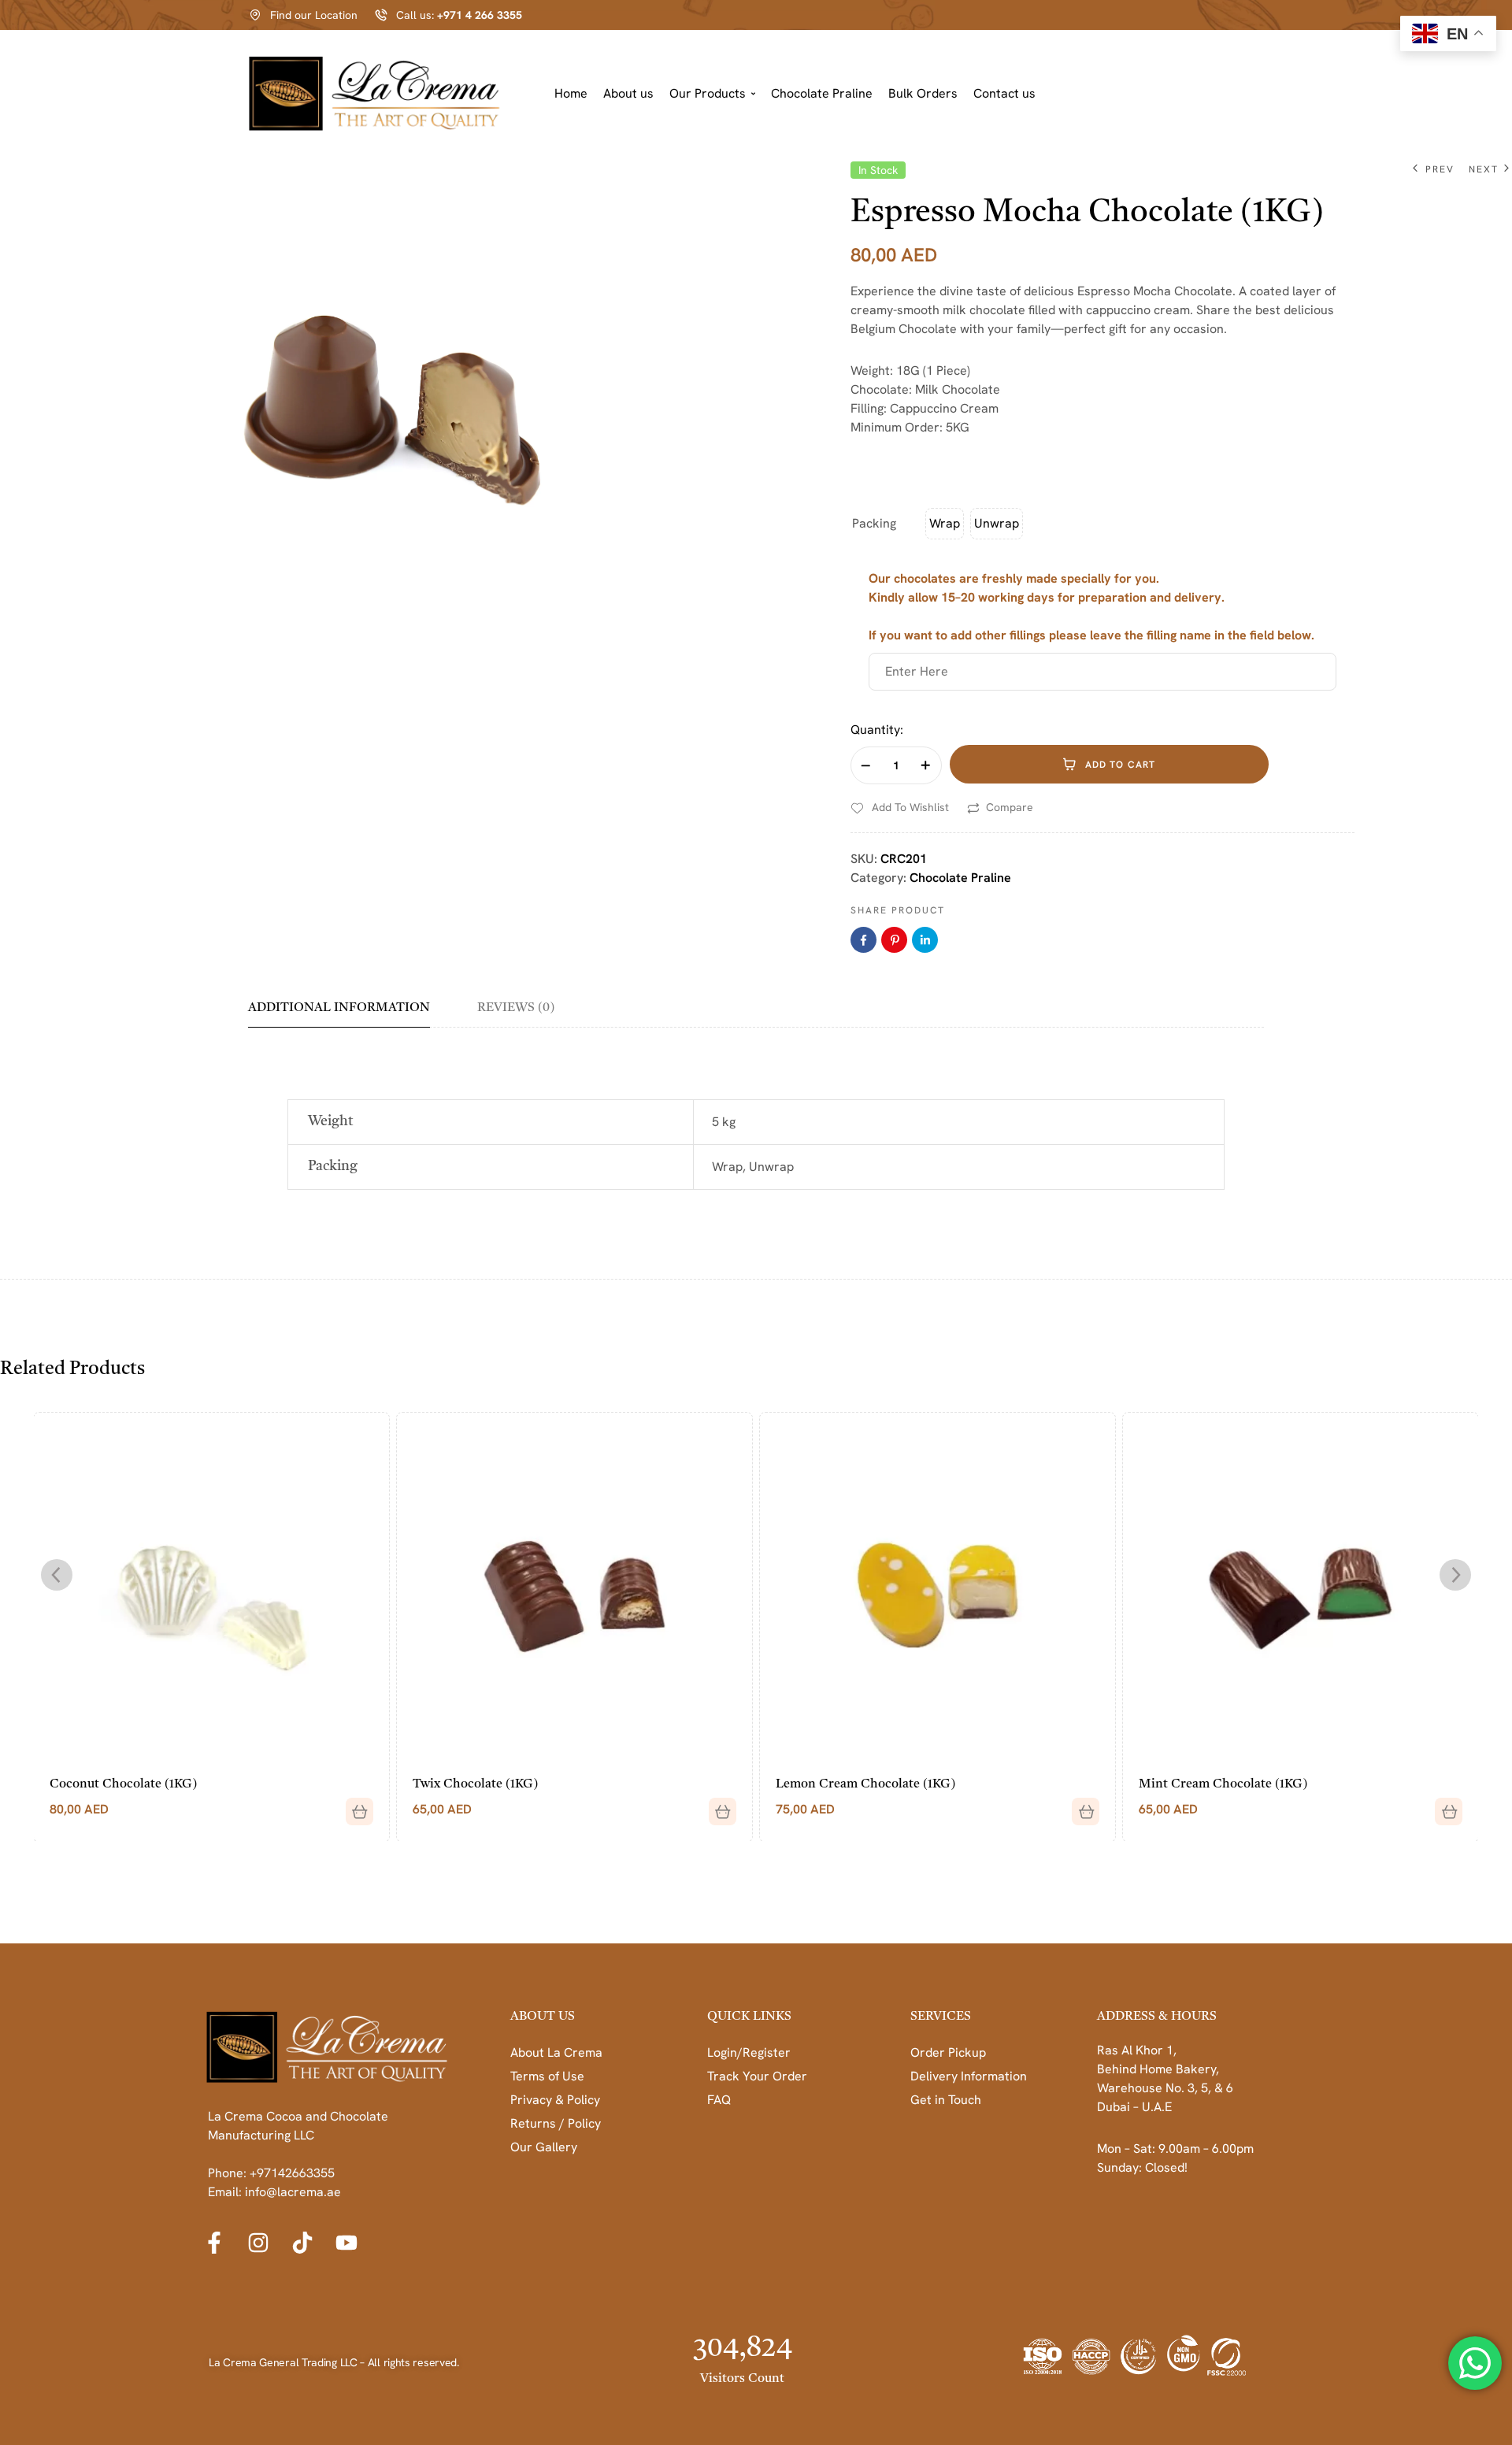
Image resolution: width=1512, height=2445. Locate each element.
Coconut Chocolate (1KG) (123, 1784)
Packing (874, 523)
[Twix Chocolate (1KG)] (574, 1589)
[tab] (350, 1013)
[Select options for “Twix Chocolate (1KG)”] (717, 1806)
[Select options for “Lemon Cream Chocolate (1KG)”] (1080, 1806)
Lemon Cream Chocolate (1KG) (865, 1784)
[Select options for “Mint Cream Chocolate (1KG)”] (1443, 1806)
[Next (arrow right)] (1484, 1223)
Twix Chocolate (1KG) (475, 1784)
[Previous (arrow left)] (28, 1223)
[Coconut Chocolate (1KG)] (211, 1589)
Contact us (1004, 93)
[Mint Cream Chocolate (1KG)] (1301, 1589)
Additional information (339, 1008)
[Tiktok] (302, 2243)
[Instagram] (258, 2243)
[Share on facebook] (863, 940)
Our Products (708, 93)
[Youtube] (346, 2243)
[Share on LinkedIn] (925, 940)
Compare (1010, 807)
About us (628, 93)
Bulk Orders (923, 93)
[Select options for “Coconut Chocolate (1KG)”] (354, 1806)
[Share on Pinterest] (894, 940)
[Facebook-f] (214, 2243)
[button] (712, 94)
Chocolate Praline (822, 93)
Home (571, 93)
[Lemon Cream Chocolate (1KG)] (938, 1589)
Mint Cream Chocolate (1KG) (1223, 1784)
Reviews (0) (516, 1008)
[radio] (945, 524)
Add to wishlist (910, 807)
